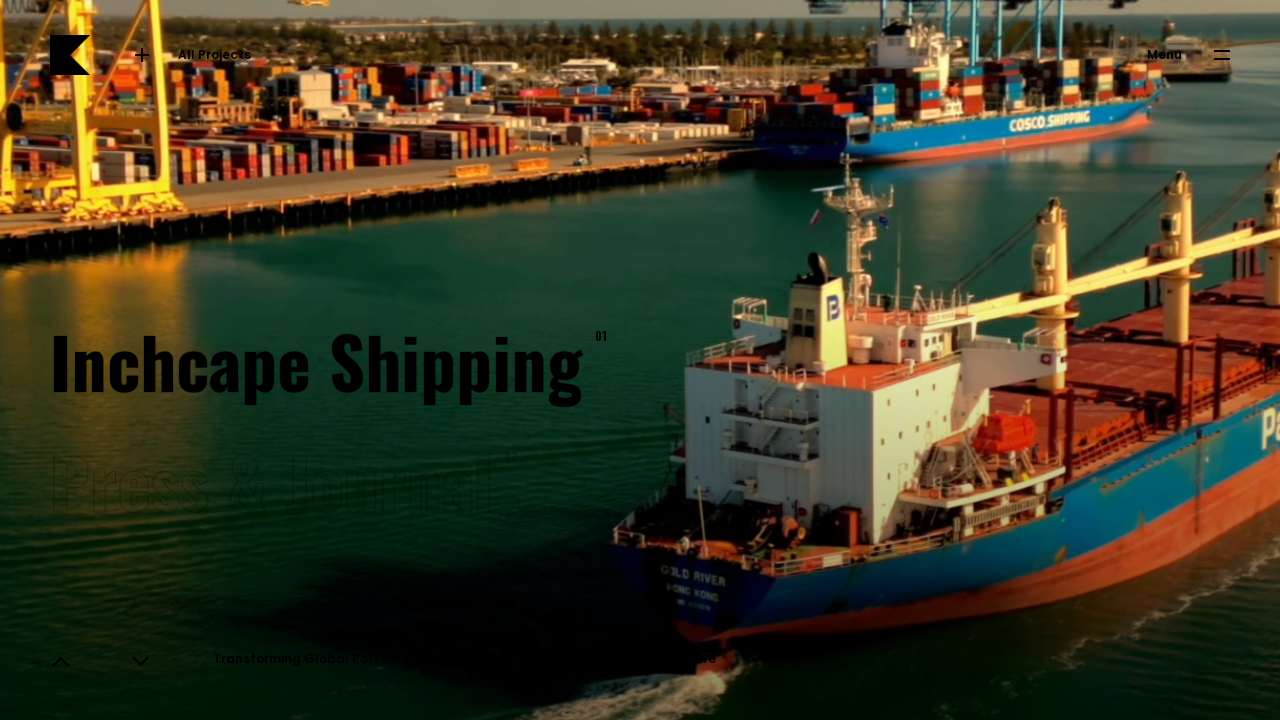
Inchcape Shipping (320, 359)
